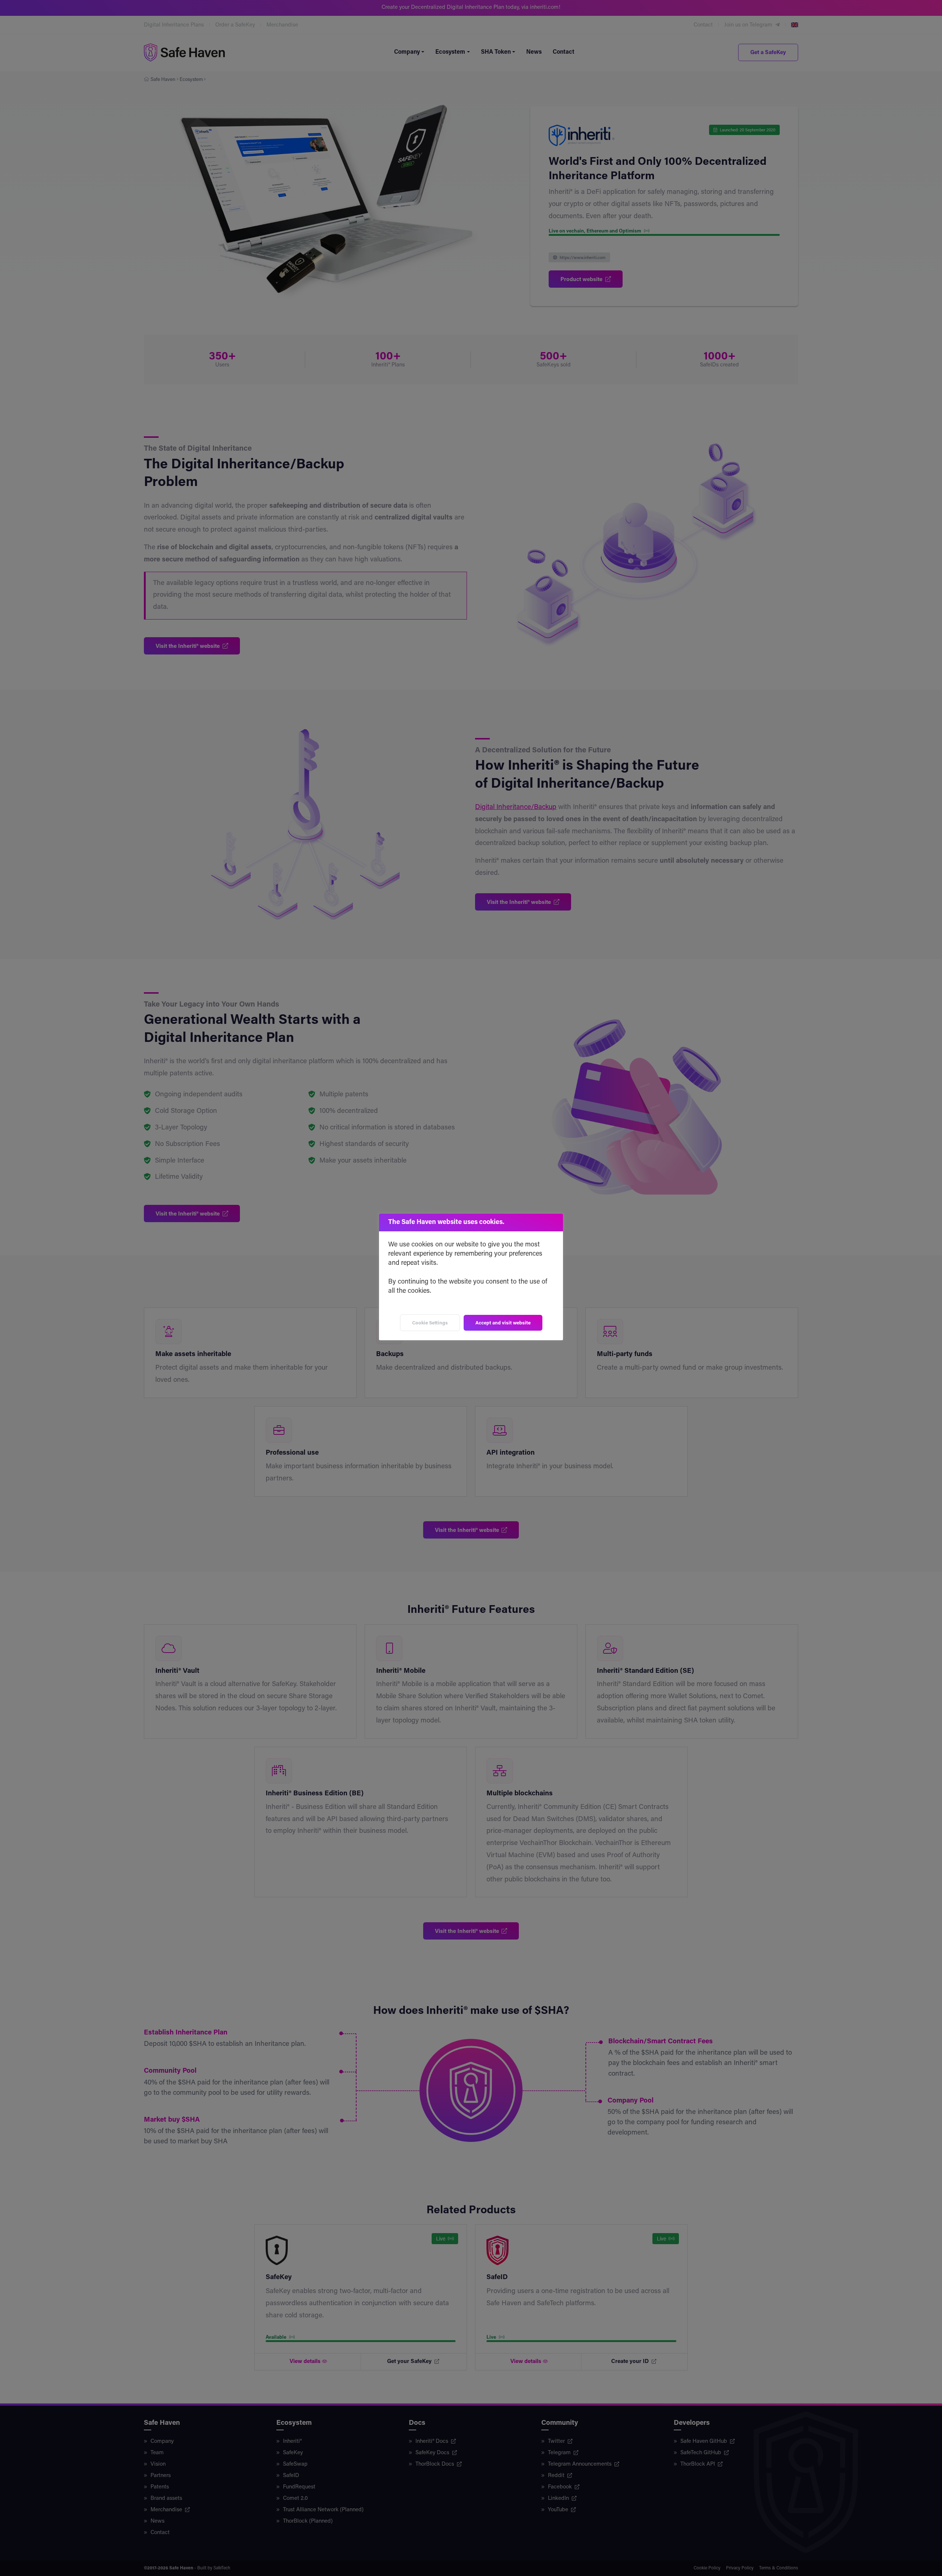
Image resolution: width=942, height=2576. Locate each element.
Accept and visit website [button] (503, 1323)
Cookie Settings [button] (430, 1323)
